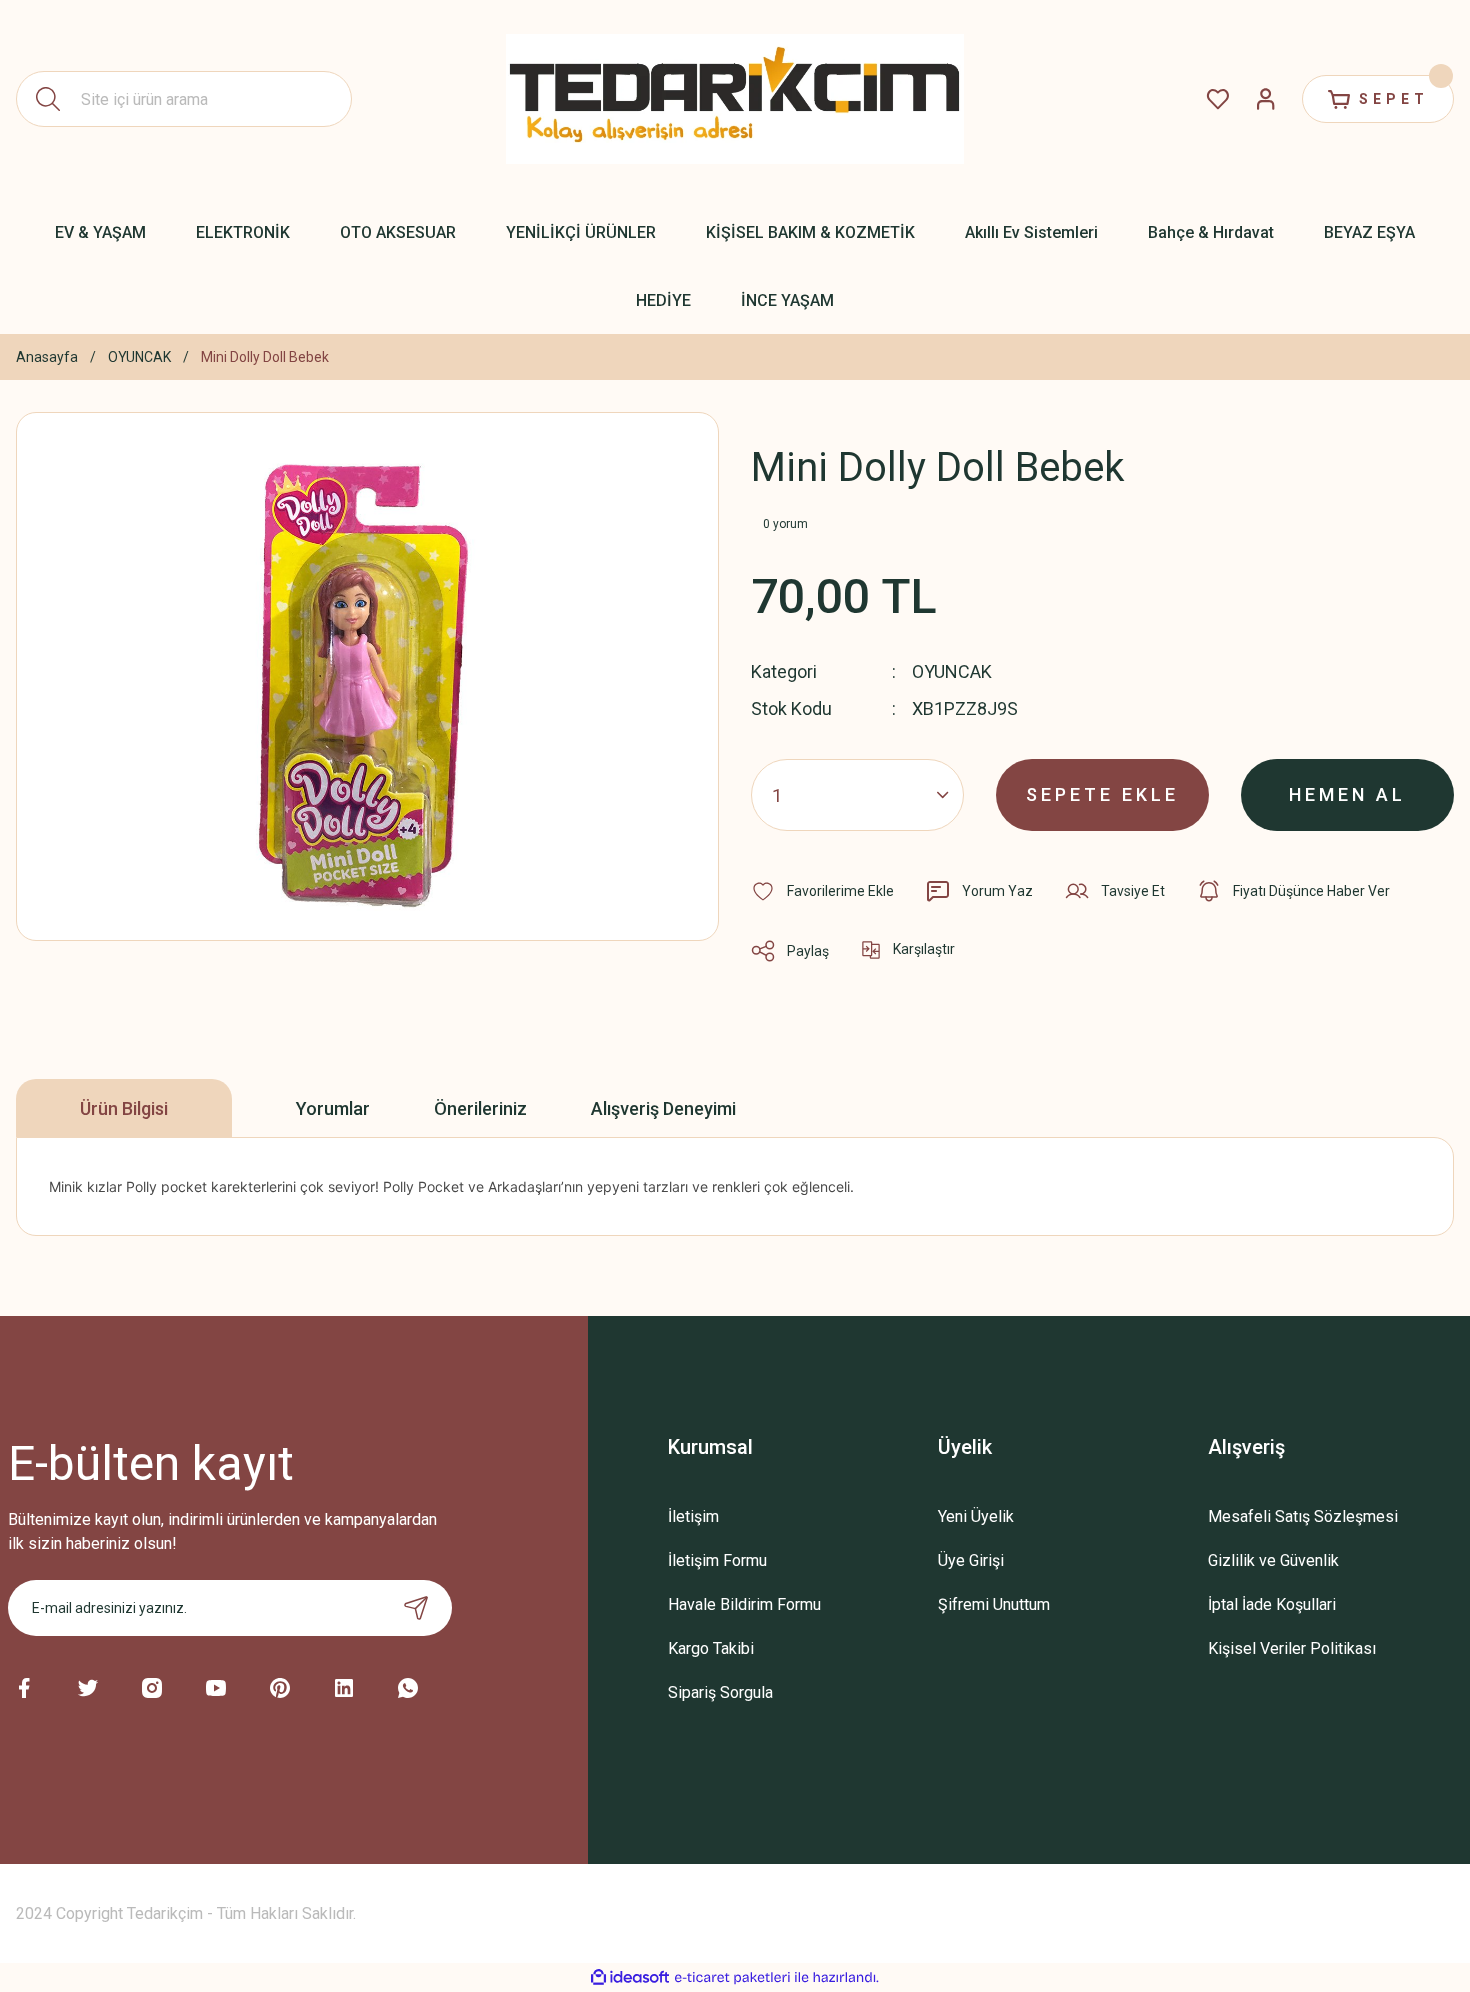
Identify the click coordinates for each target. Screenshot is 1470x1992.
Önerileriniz (480, 1108)
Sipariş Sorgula (720, 1692)
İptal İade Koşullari (1272, 1604)
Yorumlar (333, 1108)
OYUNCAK (952, 671)
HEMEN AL (1347, 794)
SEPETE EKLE (1102, 794)
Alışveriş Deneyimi (663, 1108)
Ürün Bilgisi (124, 1108)
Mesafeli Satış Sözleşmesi (1303, 1516)
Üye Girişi (971, 1560)
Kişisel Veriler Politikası (1292, 1648)
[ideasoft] (630, 1977)
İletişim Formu (717, 1560)
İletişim (693, 1516)
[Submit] (416, 1608)
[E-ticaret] (732, 1978)
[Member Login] (1266, 99)
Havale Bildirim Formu (744, 1604)
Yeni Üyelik (976, 1516)
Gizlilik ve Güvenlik (1273, 1560)
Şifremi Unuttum (994, 1604)
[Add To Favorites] (822, 891)
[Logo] (735, 99)
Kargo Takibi (711, 1648)
